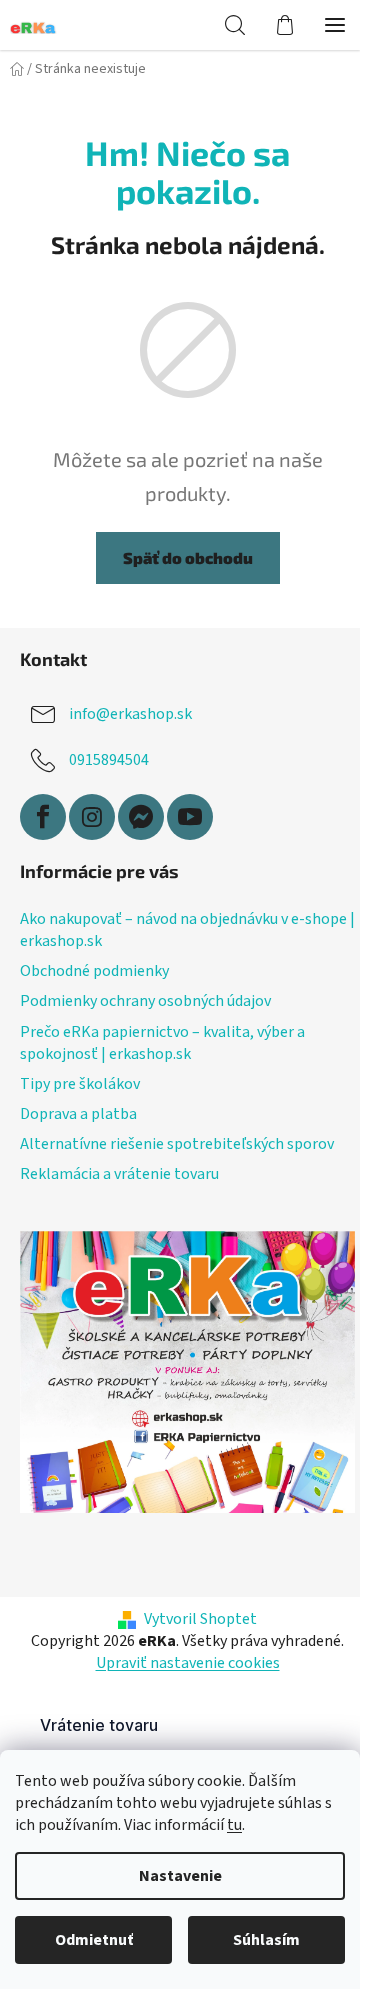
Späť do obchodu (188, 557)
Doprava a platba (78, 1114)
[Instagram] (92, 817)
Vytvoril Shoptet (200, 1619)
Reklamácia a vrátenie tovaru (119, 1174)
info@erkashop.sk (130, 714)
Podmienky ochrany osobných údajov (145, 1001)
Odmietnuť (94, 1940)
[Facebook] (43, 817)
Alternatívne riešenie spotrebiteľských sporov (177, 1144)
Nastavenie (180, 1876)
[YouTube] (190, 817)
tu (234, 1825)
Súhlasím (266, 1940)
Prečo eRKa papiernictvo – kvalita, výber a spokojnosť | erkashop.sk (162, 1043)
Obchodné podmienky (94, 971)
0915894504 (109, 760)
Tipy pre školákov (80, 1084)
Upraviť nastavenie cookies (188, 1663)
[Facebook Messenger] (141, 817)
